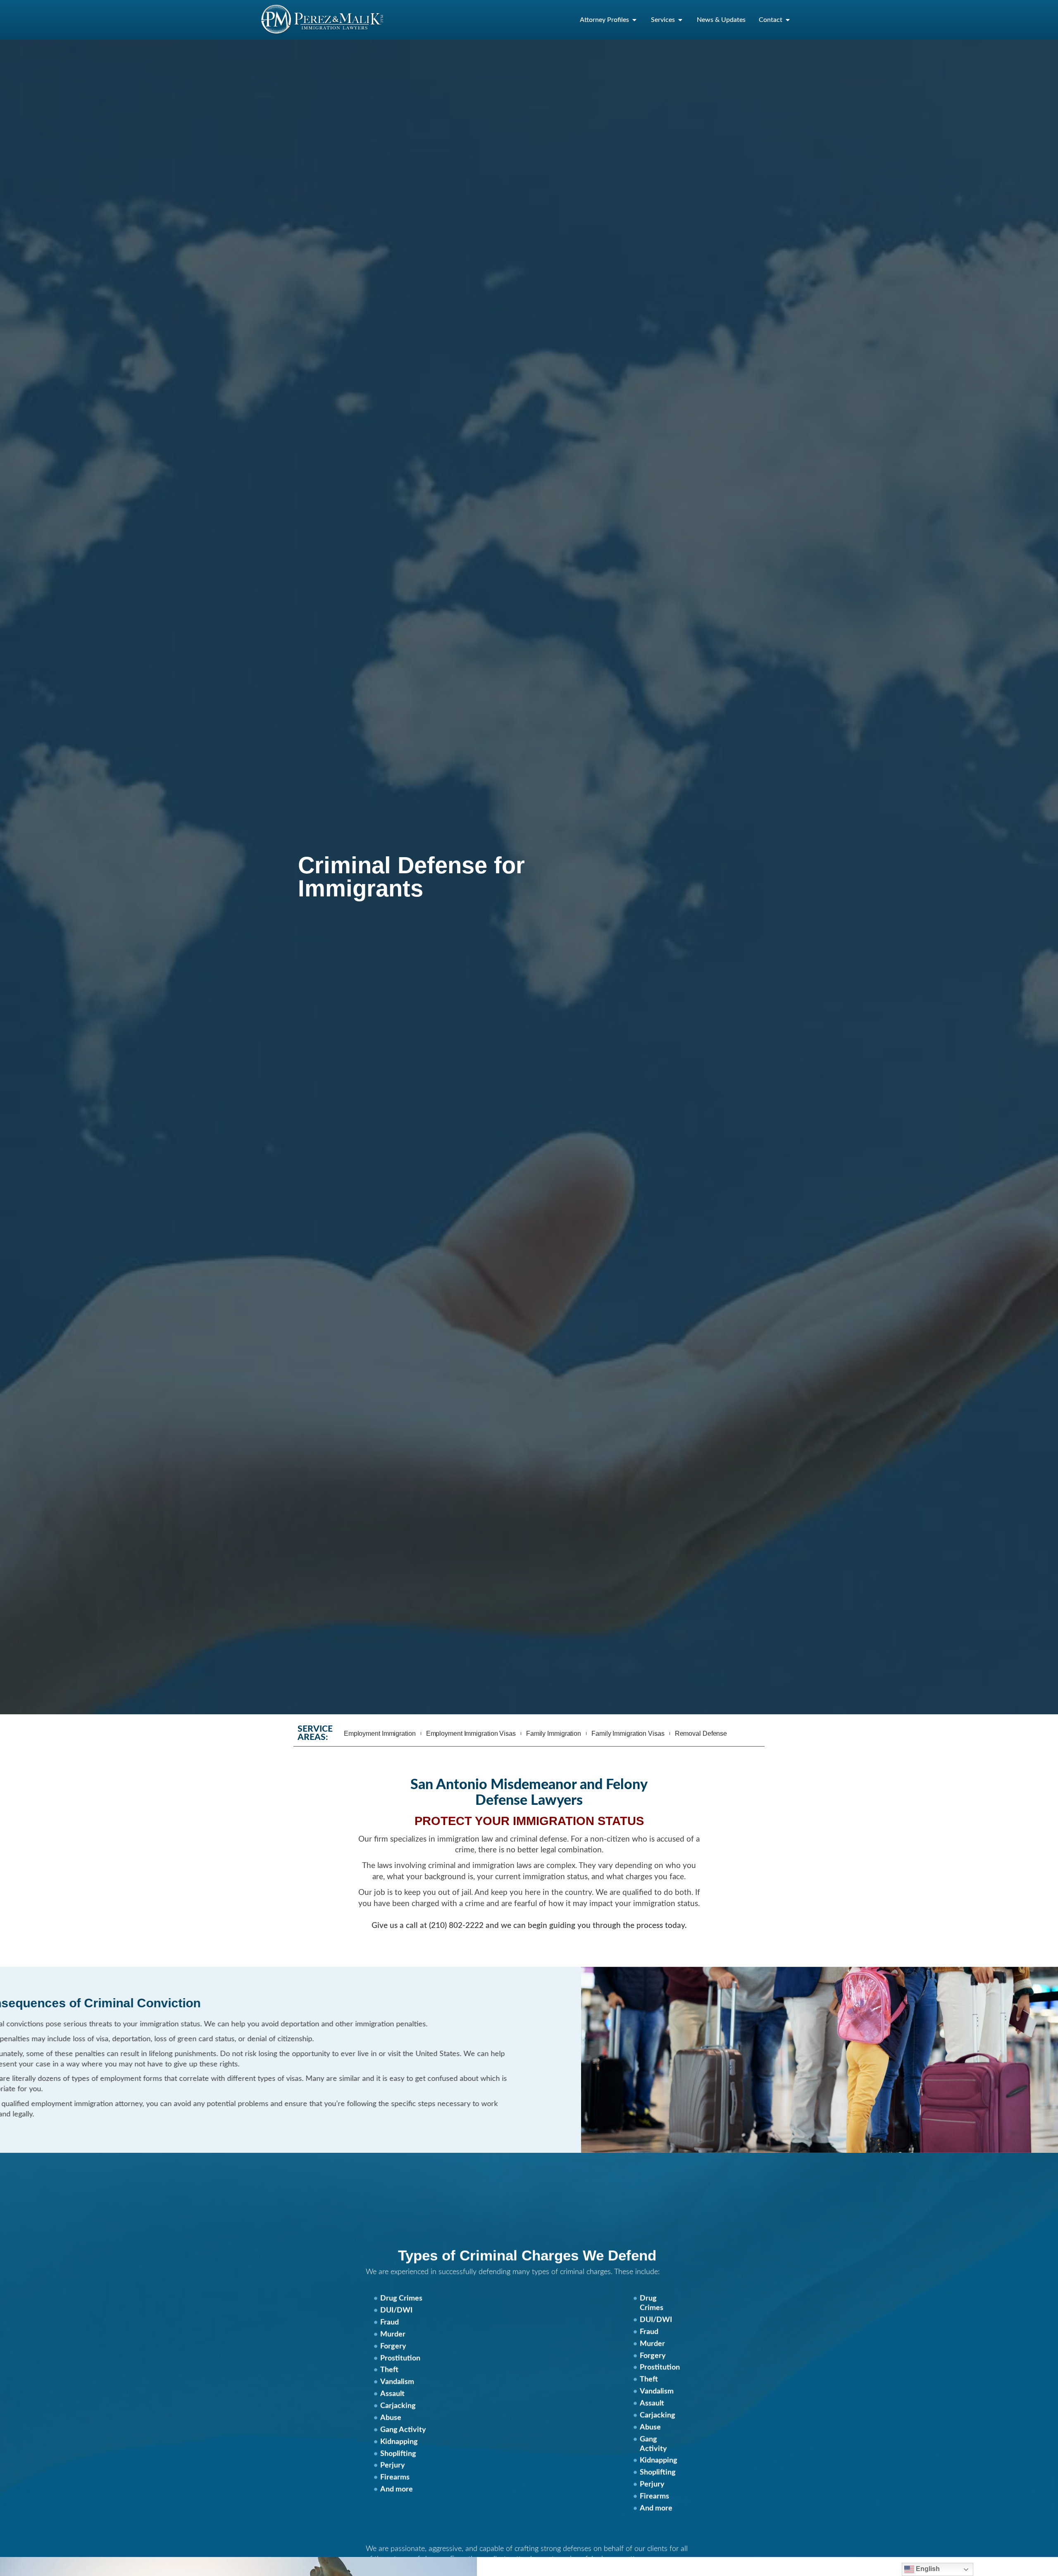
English (927, 2569)
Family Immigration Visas (628, 1734)
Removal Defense (701, 1734)
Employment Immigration (380, 1734)
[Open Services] (680, 20)
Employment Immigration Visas (471, 1734)
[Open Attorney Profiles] (634, 20)
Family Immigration (554, 1734)
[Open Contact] (788, 20)
